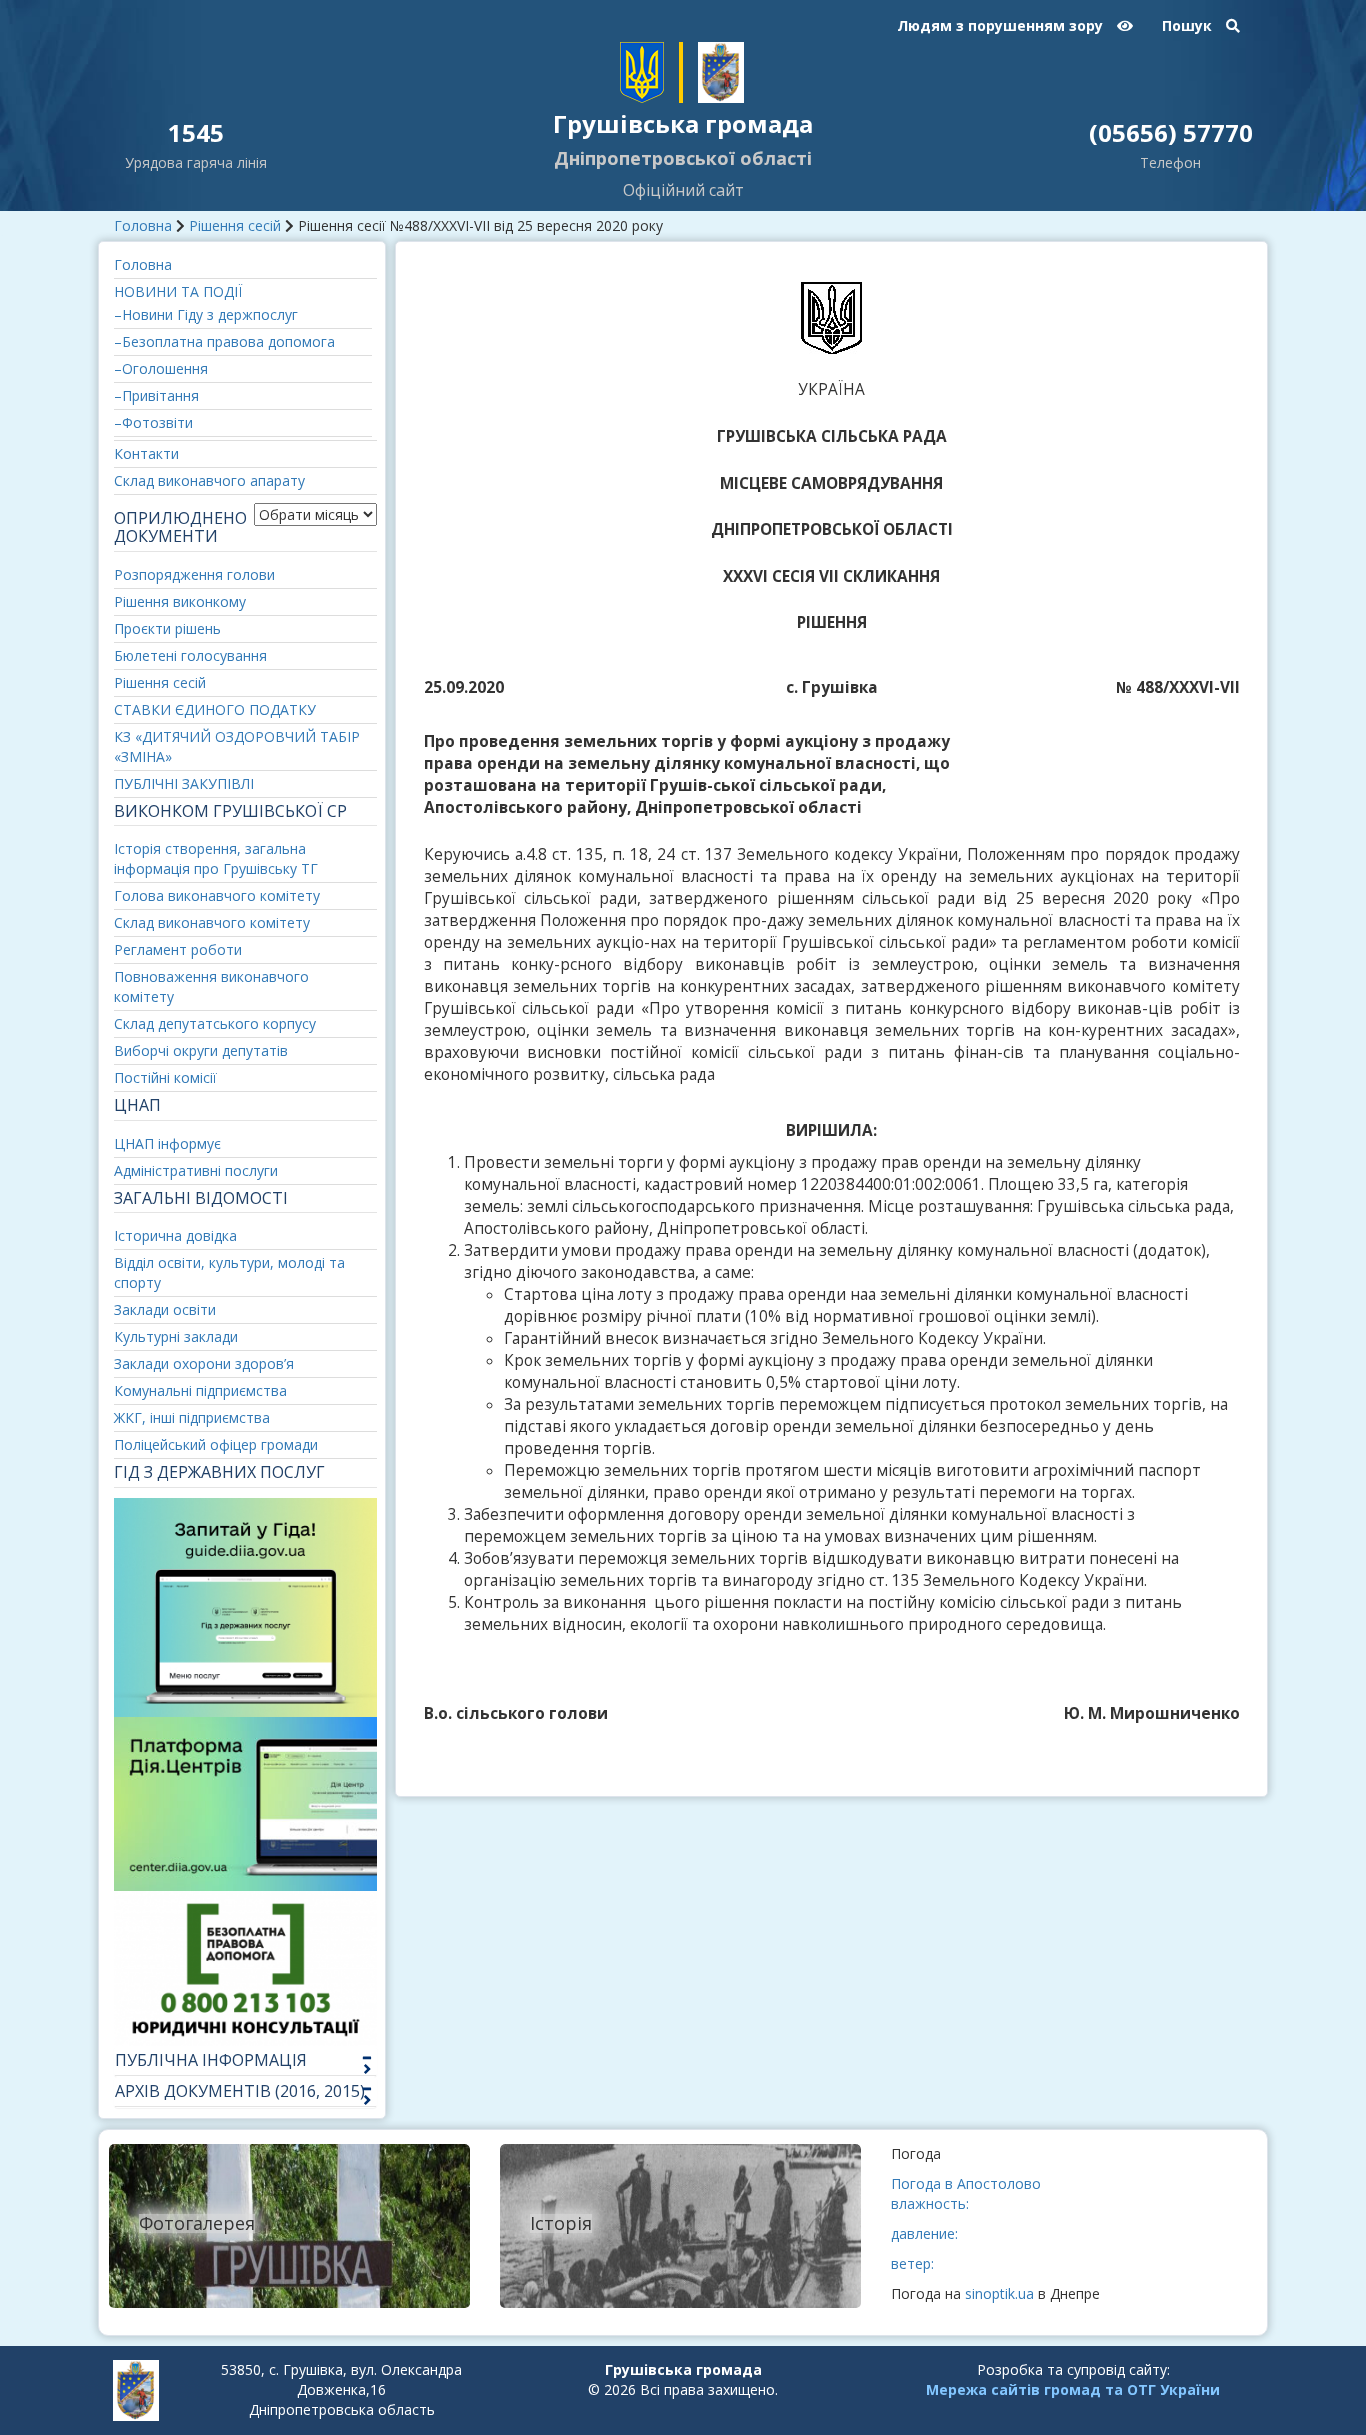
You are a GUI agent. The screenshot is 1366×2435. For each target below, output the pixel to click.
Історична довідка (175, 1235)
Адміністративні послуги (196, 1170)
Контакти (146, 453)
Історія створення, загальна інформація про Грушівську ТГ (216, 858)
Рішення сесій (235, 225)
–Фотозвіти (153, 422)
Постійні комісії (165, 1077)
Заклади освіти (165, 1309)
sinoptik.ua (999, 2293)
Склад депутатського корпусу (215, 1023)
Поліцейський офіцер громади (216, 1444)
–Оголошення (161, 368)
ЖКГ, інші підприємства (192, 1417)
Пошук (1189, 25)
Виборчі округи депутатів (201, 1050)
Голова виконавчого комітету (217, 895)
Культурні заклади (176, 1336)
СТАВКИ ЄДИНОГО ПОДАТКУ (215, 709)
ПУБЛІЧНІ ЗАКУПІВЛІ (184, 783)
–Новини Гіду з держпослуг (206, 314)
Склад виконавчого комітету (212, 922)
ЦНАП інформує (167, 1143)
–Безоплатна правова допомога (224, 341)
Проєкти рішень (167, 628)
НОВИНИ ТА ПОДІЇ (178, 291)
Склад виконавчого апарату (209, 480)
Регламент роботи (178, 949)
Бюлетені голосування (190, 655)
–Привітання (156, 395)
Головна (143, 225)
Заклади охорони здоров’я (204, 1363)
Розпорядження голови (194, 574)
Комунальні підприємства (200, 1390)
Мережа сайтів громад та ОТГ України (1073, 2389)
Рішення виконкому (180, 601)
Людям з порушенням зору (1002, 25)
